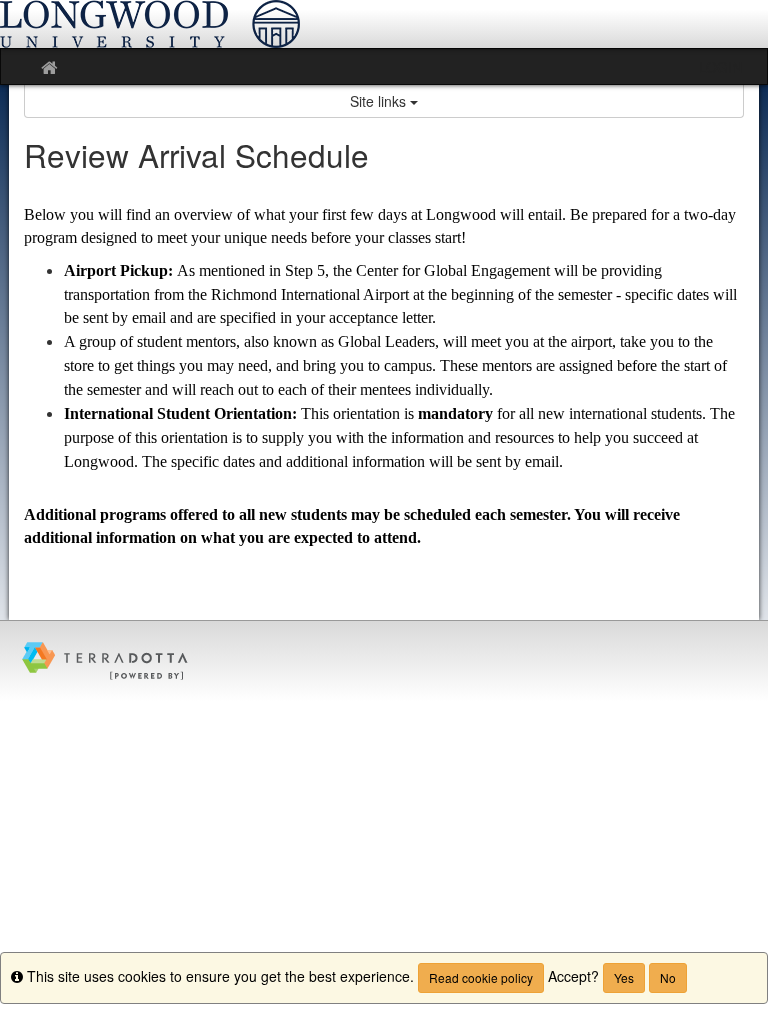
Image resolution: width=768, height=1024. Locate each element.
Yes (624, 977)
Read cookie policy (481, 977)
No (668, 977)
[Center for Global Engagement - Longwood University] (384, 24)
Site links (380, 101)
